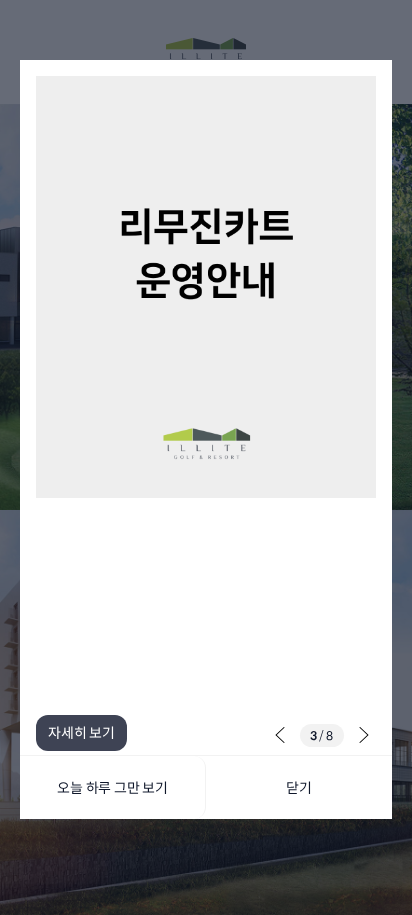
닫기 (299, 788)
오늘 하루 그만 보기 (112, 788)
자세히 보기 (81, 733)
